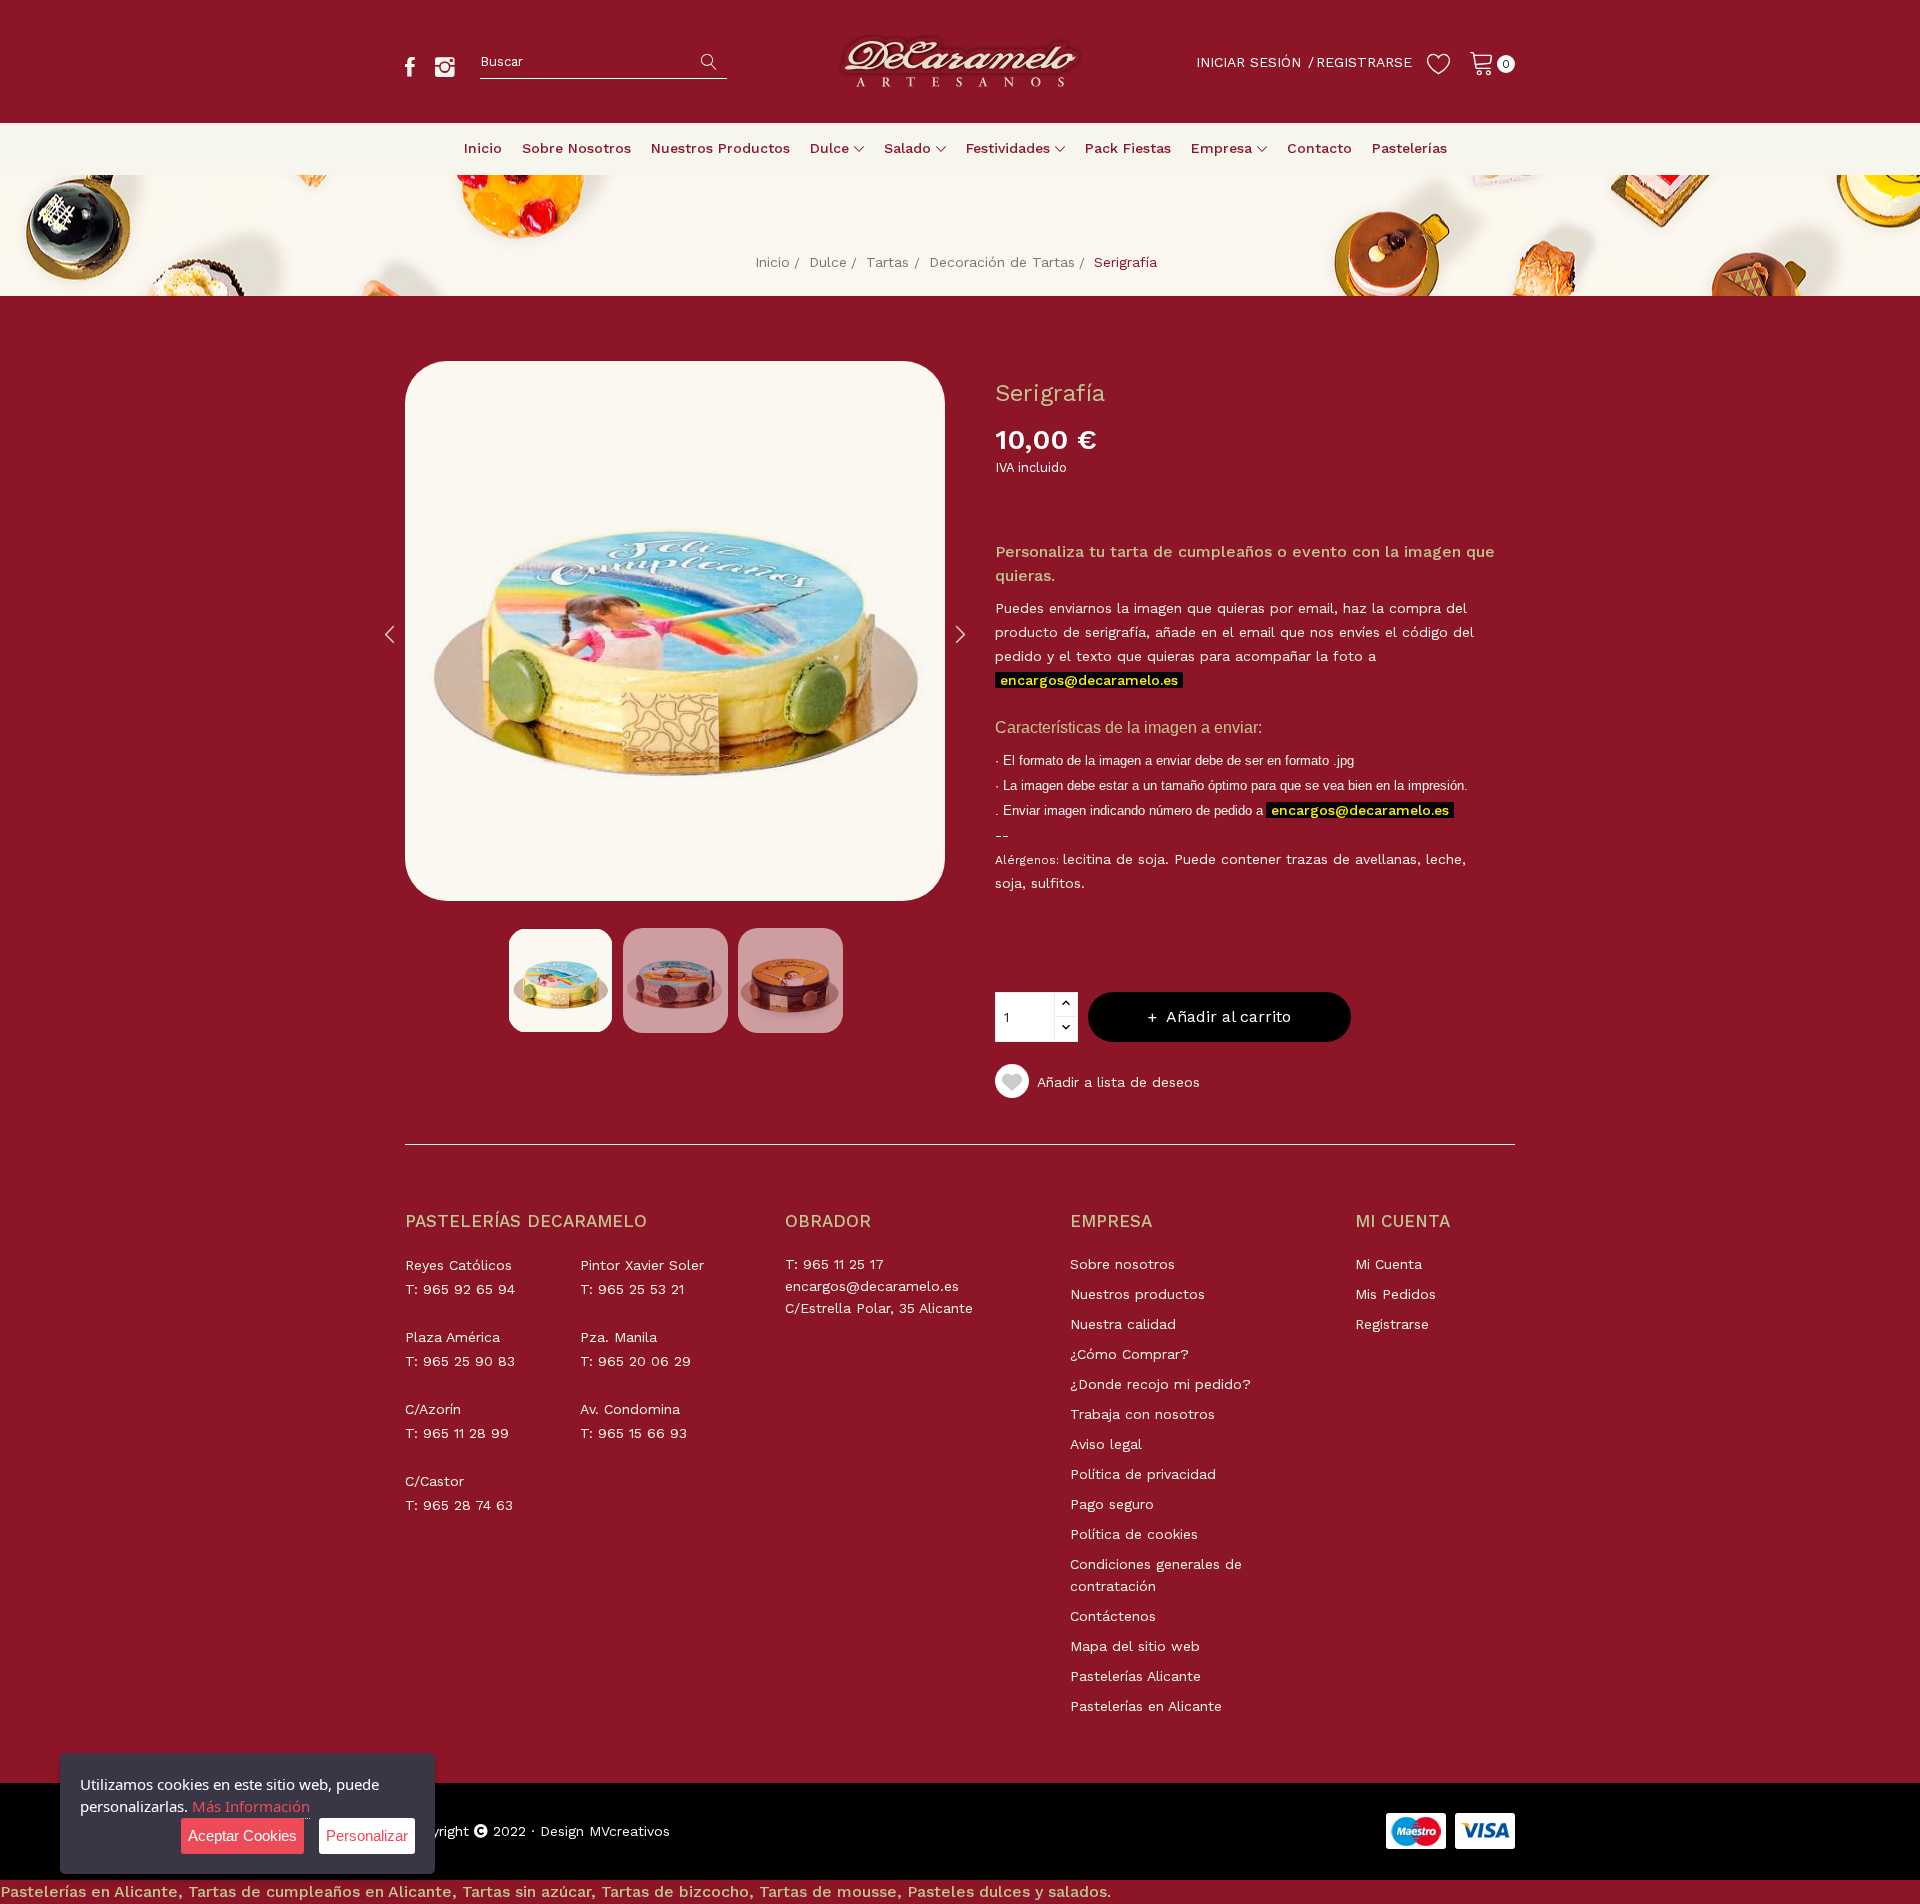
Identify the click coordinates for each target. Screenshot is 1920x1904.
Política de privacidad (1143, 1474)
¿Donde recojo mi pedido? (1160, 1384)
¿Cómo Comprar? (1129, 1354)
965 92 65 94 (469, 1289)
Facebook (410, 67)
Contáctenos (1113, 1616)
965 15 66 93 (642, 1433)
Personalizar (367, 1835)
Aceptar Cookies (242, 1835)
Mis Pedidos (1395, 1294)
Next (960, 634)
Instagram (445, 67)
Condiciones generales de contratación (1156, 1575)
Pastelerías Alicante (1135, 1676)
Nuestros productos (1137, 1294)
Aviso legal (1106, 1444)
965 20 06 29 (644, 1361)
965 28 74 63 (468, 1505)
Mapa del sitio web (1135, 1646)
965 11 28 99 (466, 1433)
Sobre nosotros (1122, 1264)
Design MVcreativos (605, 1831)
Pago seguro (1112, 1504)
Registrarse (1392, 1324)
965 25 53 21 (641, 1289)
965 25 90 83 (469, 1361)
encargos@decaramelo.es (1089, 680)
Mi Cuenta (1388, 1264)
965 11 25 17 (843, 1264)
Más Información (251, 1806)
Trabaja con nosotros (1142, 1414)
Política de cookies (1134, 1534)
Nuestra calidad (1123, 1324)
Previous (390, 634)
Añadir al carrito (1228, 1016)
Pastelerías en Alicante (1146, 1706)
